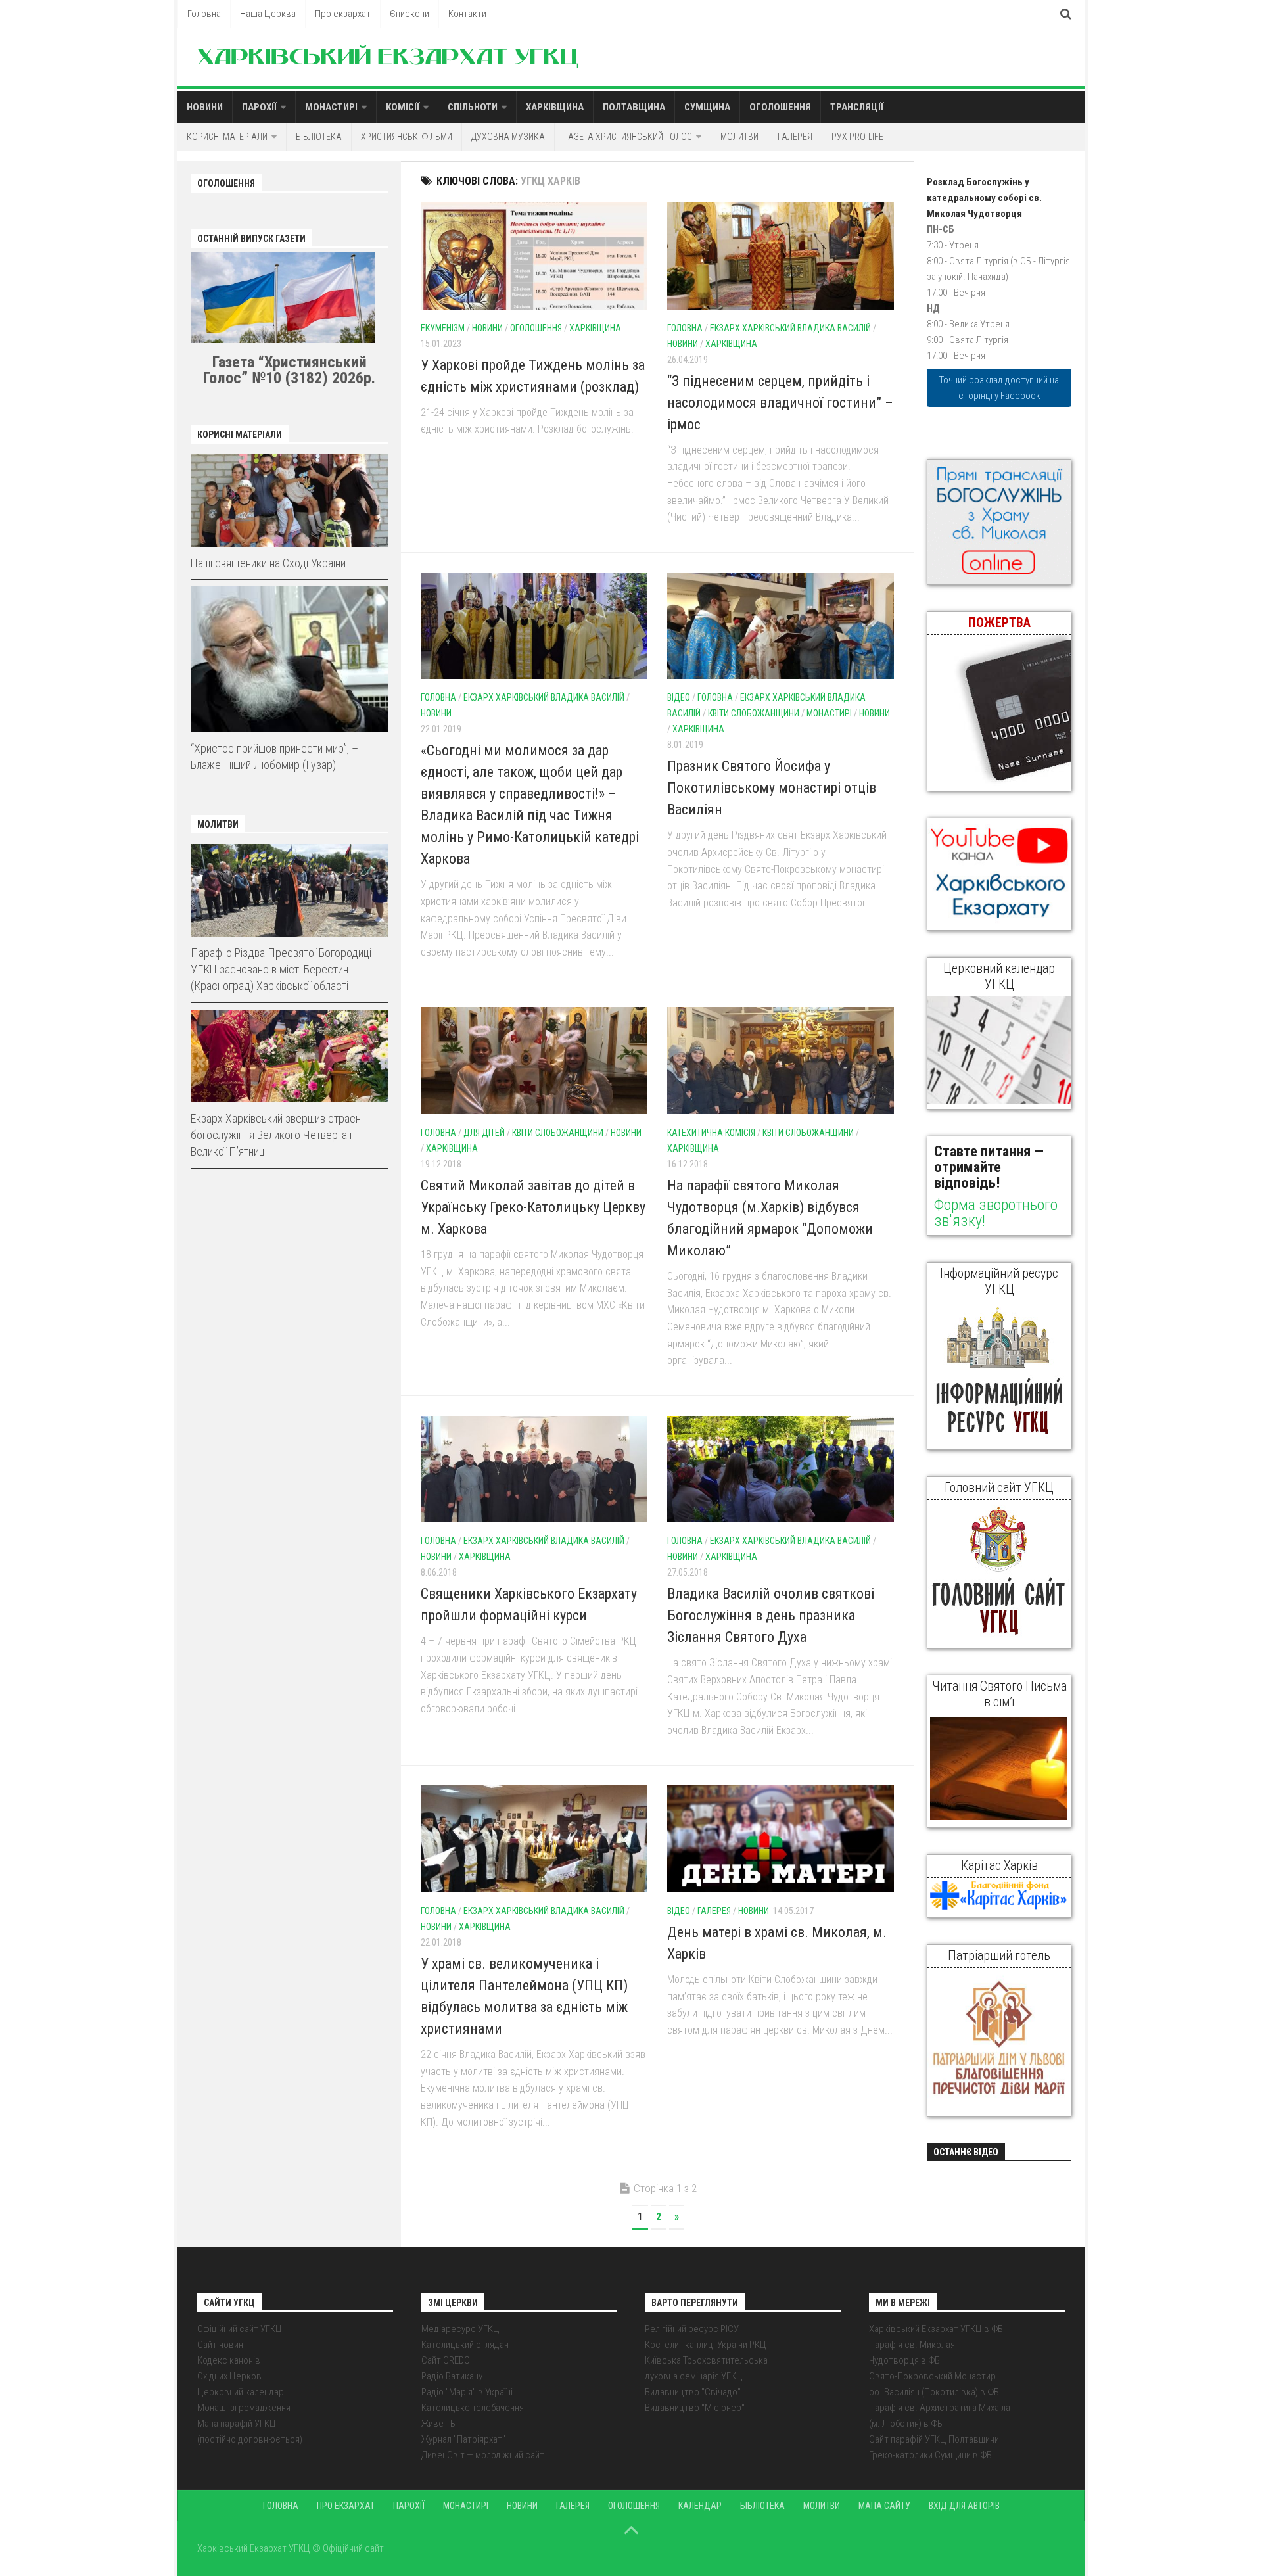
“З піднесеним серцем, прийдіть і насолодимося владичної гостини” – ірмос (780, 403)
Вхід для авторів (964, 2506)
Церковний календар (241, 2392)
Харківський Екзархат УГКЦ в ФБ (936, 2329)
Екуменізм (443, 328)
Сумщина (707, 107)
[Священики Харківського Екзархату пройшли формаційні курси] (534, 1469)
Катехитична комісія (711, 1133)
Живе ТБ (438, 2424)
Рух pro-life (857, 137)
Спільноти (473, 107)
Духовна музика (508, 137)
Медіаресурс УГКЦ (460, 2329)
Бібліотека (319, 137)
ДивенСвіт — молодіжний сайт (483, 2455)
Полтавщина (634, 107)
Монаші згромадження (244, 2408)
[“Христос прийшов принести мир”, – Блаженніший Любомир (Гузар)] (289, 659)
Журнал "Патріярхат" (463, 2439)
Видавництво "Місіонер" (695, 2408)
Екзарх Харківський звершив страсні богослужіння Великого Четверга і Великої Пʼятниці (277, 1135)
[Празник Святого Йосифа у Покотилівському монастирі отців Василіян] (781, 626)
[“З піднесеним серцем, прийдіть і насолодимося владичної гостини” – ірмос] (781, 256)
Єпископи (409, 14)
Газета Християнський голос (628, 137)
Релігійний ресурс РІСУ (692, 2329)
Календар (700, 2506)
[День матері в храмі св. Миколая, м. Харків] (781, 1839)
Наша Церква (268, 14)
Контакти (467, 14)
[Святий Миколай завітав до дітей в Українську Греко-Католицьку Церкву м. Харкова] (534, 1061)
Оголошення (780, 107)
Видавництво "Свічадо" (693, 2392)
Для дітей (484, 1133)
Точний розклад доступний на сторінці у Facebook (999, 388)
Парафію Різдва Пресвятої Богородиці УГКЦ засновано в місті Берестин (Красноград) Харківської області (281, 969)
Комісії (403, 107)
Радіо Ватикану (452, 2376)
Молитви (739, 137)
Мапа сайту (884, 2506)
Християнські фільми (407, 137)
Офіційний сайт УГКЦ (240, 2329)
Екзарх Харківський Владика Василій (790, 328)
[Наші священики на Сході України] (289, 501)
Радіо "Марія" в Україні (467, 2392)
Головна (204, 14)
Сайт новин (220, 2345)
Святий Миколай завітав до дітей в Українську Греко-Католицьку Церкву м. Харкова (533, 1207)
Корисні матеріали (227, 137)
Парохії (259, 107)
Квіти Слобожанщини (754, 713)
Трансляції (857, 107)
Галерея (795, 137)
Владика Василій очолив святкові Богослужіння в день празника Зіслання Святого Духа (771, 1615)
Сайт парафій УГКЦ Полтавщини (934, 2439)
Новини (205, 107)
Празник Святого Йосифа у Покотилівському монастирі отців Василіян (772, 788)
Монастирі (331, 107)
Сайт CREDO (446, 2360)
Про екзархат (343, 14)
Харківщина (555, 107)
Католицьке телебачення (473, 2408)
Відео (679, 697)
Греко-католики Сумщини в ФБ (930, 2455)
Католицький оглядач (465, 2345)
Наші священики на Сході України (268, 563)
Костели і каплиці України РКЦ (706, 2345)
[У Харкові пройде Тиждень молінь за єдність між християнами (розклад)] (534, 256)
